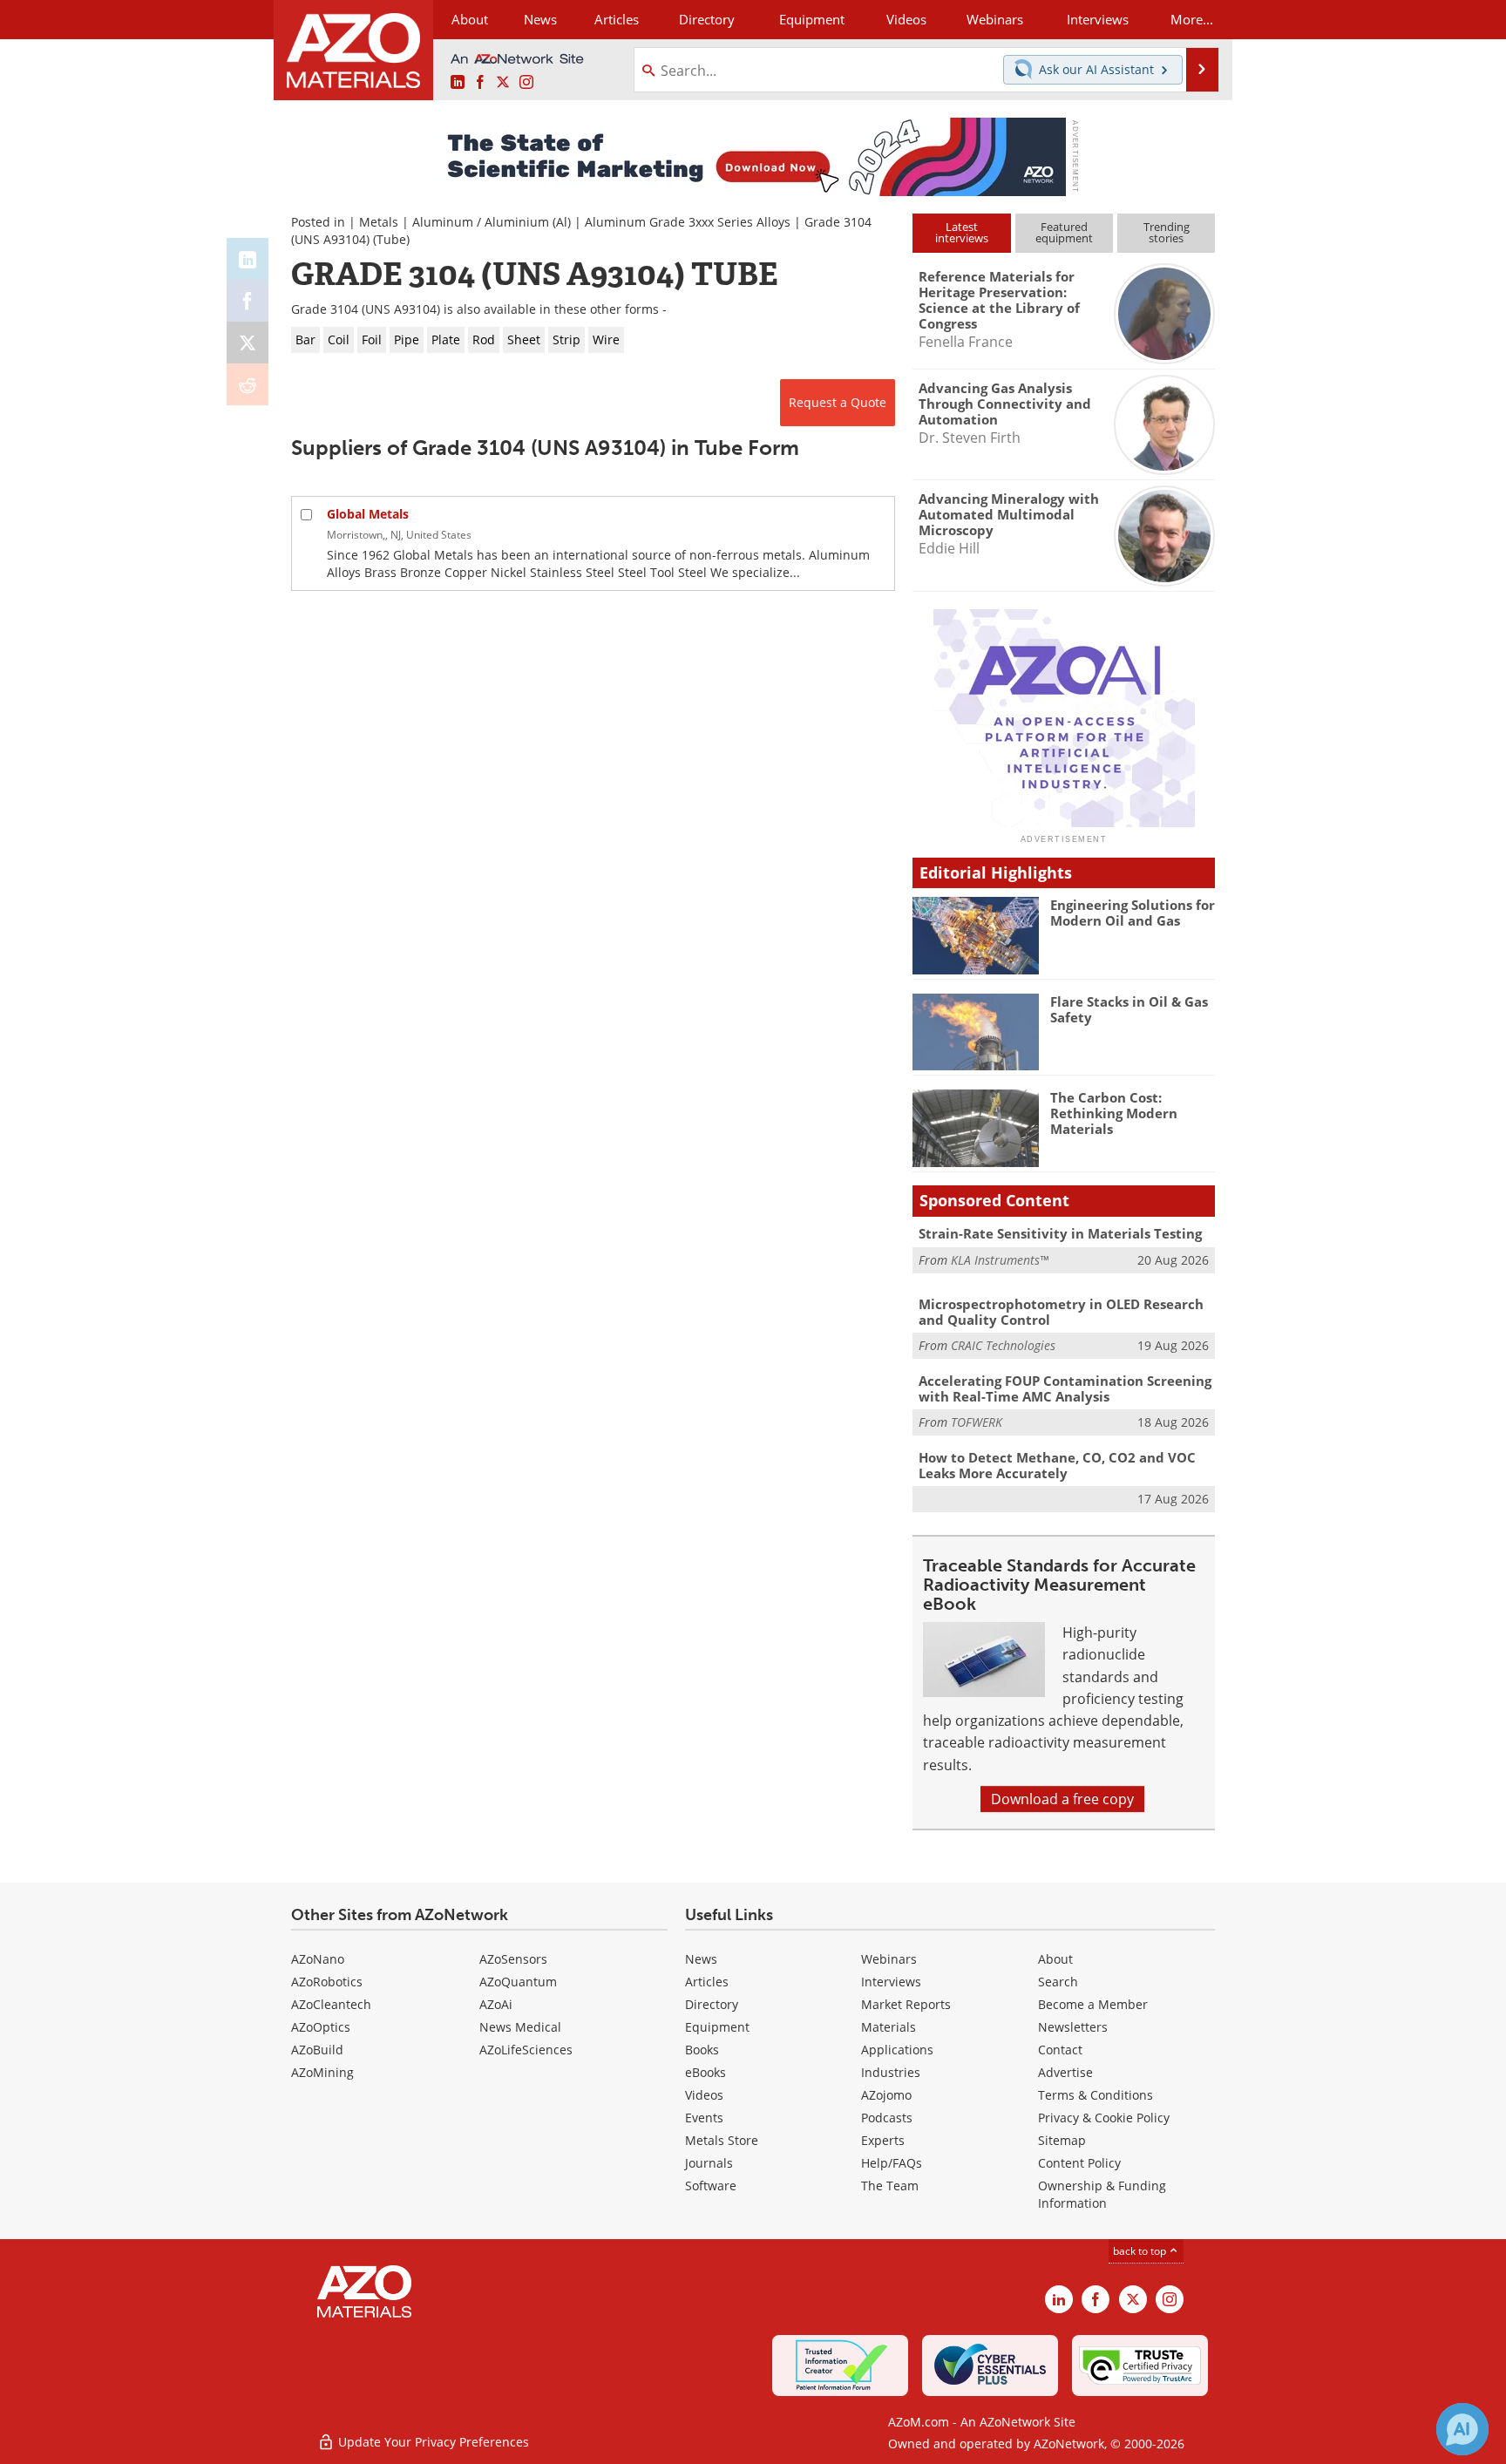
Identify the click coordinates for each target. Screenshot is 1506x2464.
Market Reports (906, 2004)
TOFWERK (977, 1422)
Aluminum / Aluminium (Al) (492, 222)
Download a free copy (1062, 1799)
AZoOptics (321, 2027)
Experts (883, 2140)
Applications (897, 2050)
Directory (707, 19)
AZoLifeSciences (526, 2050)
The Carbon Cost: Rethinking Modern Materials (1114, 1113)
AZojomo (886, 2095)
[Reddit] (248, 384)
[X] (248, 343)
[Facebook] (248, 301)
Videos (704, 2095)
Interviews (891, 1982)
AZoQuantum (518, 1982)
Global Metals (368, 514)
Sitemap (1062, 2140)
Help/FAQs (892, 2163)
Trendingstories (1167, 232)
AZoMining (322, 2072)
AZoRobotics (327, 1982)
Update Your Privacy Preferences (432, 2442)
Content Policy (1079, 2163)
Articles (707, 1982)
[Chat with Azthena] (1462, 2429)
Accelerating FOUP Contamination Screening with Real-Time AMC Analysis (1065, 1388)
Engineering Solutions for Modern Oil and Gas (1133, 913)
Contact (1060, 2050)
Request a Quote (838, 402)
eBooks (706, 2072)
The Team (890, 2186)
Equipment (717, 2027)
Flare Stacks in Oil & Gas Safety (1129, 1009)
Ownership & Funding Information (1102, 2194)
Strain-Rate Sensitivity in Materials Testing (1060, 1233)
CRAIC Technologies (1003, 1345)
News (701, 1959)
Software (711, 2186)
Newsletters (1073, 2027)
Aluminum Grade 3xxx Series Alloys (688, 222)
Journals (709, 2163)
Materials (889, 2027)
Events (704, 2118)
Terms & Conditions (1096, 2095)
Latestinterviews (962, 232)
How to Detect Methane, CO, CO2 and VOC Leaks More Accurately (1057, 1465)
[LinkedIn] (248, 259)
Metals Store (722, 2140)
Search (1058, 1982)
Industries (891, 2072)
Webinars (889, 1959)
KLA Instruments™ (1000, 1260)
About (1055, 1959)
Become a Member (1093, 2004)
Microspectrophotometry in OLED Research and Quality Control (1061, 1312)
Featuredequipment (1064, 232)
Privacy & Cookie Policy (1104, 2118)
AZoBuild (317, 2050)
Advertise (1065, 2072)
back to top (1141, 2251)
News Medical (520, 2027)
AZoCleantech (331, 2004)
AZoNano (318, 1959)
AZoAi (496, 2004)
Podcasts (887, 2118)
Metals (379, 222)
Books (702, 2050)
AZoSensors (513, 1959)
